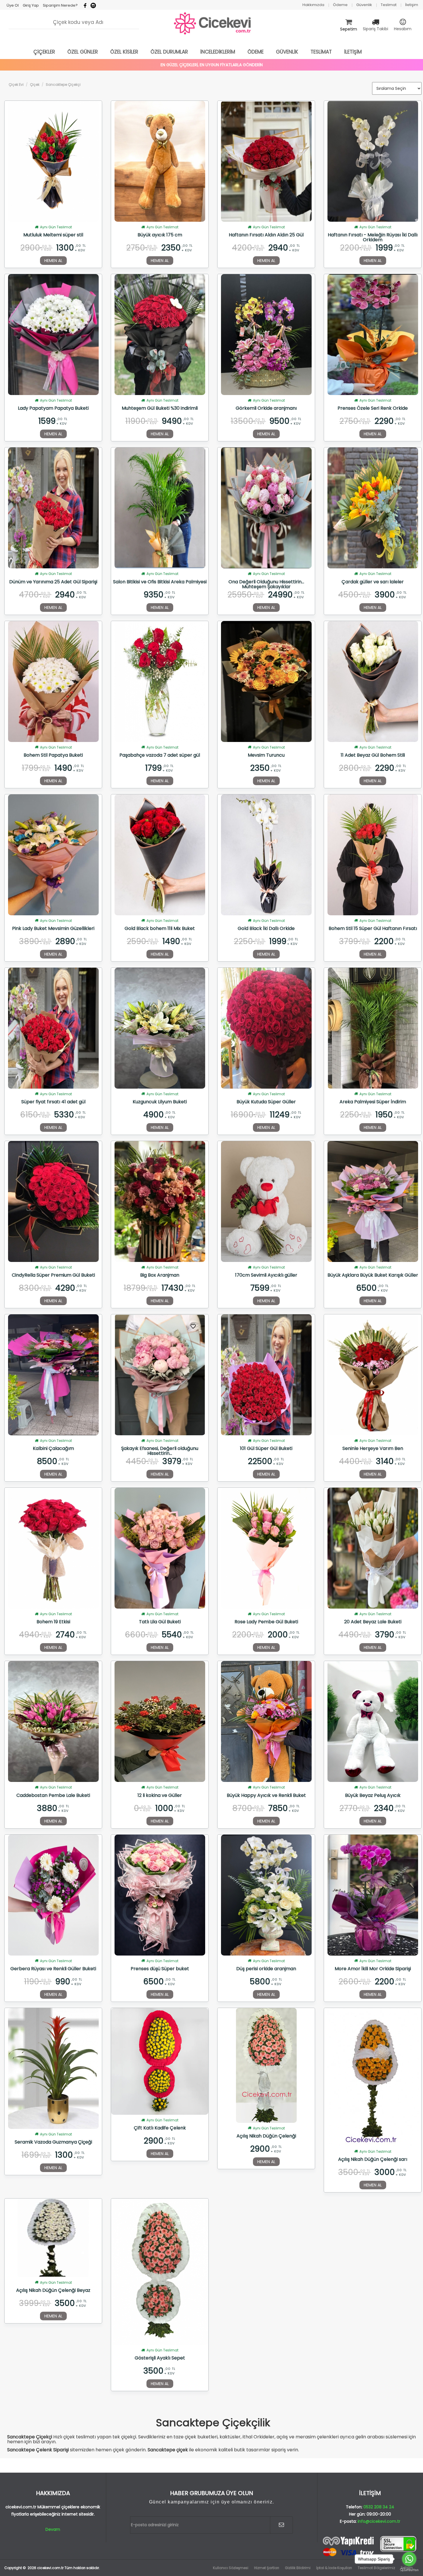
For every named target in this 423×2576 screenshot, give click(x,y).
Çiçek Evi (16, 85)
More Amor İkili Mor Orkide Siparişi (373, 1969)
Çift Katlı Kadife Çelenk (160, 2128)
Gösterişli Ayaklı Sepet (160, 2358)
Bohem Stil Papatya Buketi (53, 755)
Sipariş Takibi (376, 29)
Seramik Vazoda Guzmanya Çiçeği (53, 2142)
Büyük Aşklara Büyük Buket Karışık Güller (373, 1275)
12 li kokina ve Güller (160, 1796)
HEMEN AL (53, 261)
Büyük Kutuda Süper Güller (266, 1102)
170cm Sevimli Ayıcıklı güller (266, 1275)
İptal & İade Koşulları (334, 2568)
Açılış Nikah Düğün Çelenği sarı (373, 2160)
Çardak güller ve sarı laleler (373, 582)
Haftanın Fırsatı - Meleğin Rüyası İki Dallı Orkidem (373, 237)
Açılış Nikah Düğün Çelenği (266, 2136)
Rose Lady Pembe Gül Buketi (266, 1622)
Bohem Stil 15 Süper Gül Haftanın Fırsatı (373, 929)
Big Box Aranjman (160, 1275)
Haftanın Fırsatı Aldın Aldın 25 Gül (266, 235)
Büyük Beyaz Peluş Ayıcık (373, 1796)
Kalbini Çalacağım (53, 1449)
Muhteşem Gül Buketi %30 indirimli (160, 409)
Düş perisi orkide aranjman (266, 1969)
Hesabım (403, 29)
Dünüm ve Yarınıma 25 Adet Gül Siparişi (53, 582)
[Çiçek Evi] (213, 24)
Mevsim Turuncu (266, 755)
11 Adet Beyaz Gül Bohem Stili (373, 755)
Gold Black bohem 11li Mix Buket (160, 929)
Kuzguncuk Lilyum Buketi (160, 1102)
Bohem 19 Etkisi (53, 1622)
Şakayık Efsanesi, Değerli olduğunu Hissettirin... (160, 1451)
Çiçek (35, 85)
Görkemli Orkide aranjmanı (266, 409)
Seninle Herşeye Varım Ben (373, 1449)
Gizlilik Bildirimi (298, 2568)
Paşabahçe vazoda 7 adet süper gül (160, 755)
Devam (53, 2529)
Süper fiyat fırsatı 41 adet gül (53, 1102)
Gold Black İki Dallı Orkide (266, 929)
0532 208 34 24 (379, 2507)
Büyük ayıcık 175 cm (160, 235)
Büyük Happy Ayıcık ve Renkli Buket (266, 1796)
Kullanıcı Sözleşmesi (231, 2568)
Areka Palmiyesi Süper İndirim (373, 1102)
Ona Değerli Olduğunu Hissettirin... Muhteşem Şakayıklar (266, 584)
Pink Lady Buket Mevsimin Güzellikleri (53, 929)
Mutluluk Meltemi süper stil (53, 235)
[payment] (370, 2546)
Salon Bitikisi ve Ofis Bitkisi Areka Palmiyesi (160, 582)
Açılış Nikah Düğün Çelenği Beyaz (53, 2291)
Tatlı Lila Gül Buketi (160, 1622)
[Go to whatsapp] (409, 2559)
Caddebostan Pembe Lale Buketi (53, 1796)
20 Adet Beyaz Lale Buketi (373, 1622)
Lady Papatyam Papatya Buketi (53, 409)
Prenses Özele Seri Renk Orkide (373, 409)
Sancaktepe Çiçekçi (63, 85)
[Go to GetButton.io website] (409, 2570)
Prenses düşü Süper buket (160, 1969)
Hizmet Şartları (267, 2568)
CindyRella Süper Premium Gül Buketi (53, 1275)
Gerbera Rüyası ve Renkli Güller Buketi (53, 1969)
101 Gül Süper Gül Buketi (266, 1449)
